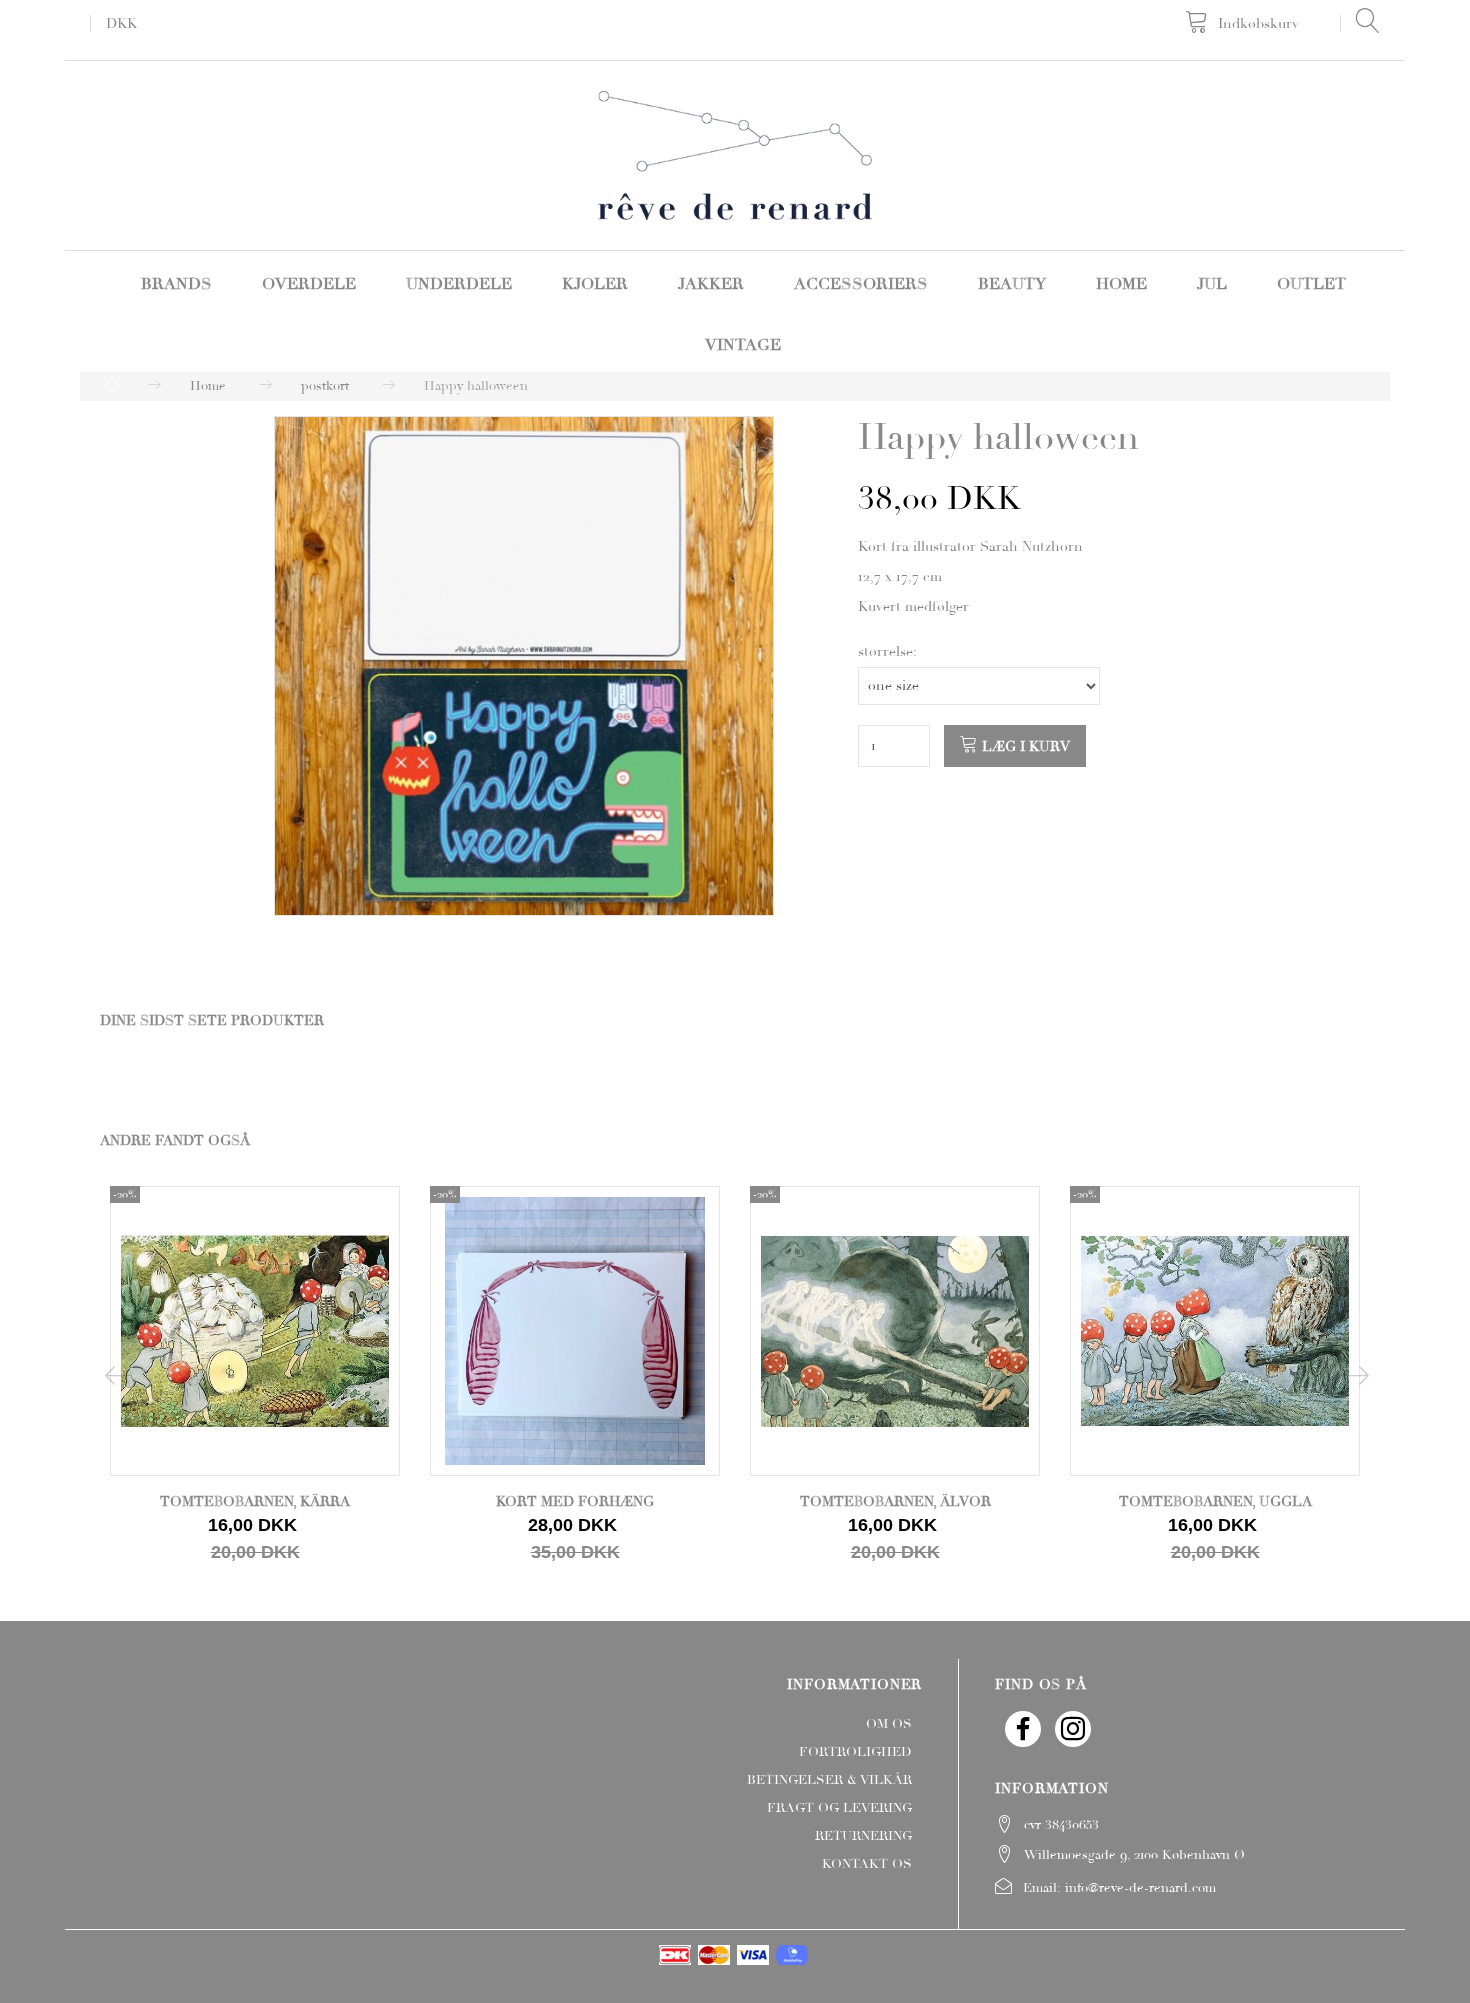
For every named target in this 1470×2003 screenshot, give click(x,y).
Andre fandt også (175, 1140)
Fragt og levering (839, 1808)
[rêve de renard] (735, 153)
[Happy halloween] (524, 666)
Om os (889, 1724)
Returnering (863, 1836)
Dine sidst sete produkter (212, 1020)
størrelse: (887, 651)
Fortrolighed (855, 1752)
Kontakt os (867, 1864)
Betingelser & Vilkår (829, 1780)
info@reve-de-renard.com (1140, 1888)
